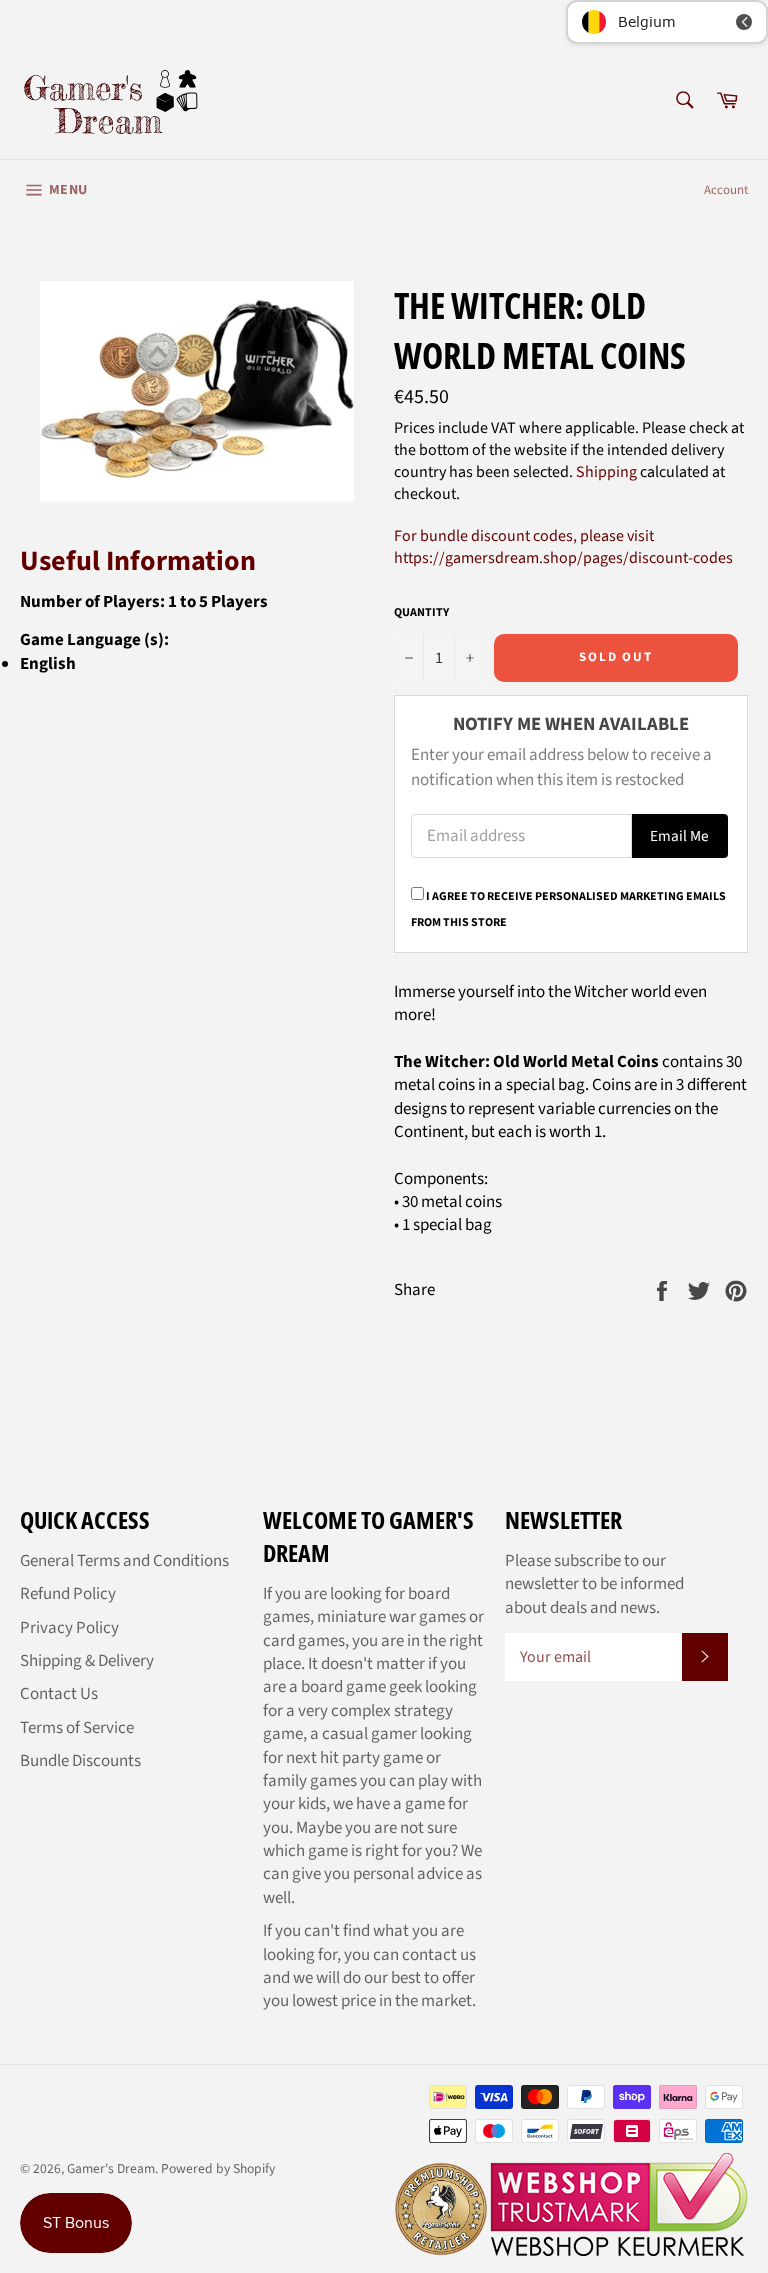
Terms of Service (77, 1728)
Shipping (606, 472)
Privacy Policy (69, 1628)
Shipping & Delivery (87, 1661)
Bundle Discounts (80, 1761)
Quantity (421, 613)
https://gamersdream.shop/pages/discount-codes (563, 558)
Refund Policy (68, 1594)
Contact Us (59, 1694)
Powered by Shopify (218, 2168)
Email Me (679, 836)
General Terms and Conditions (124, 1561)
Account (726, 190)
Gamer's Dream (111, 2168)
